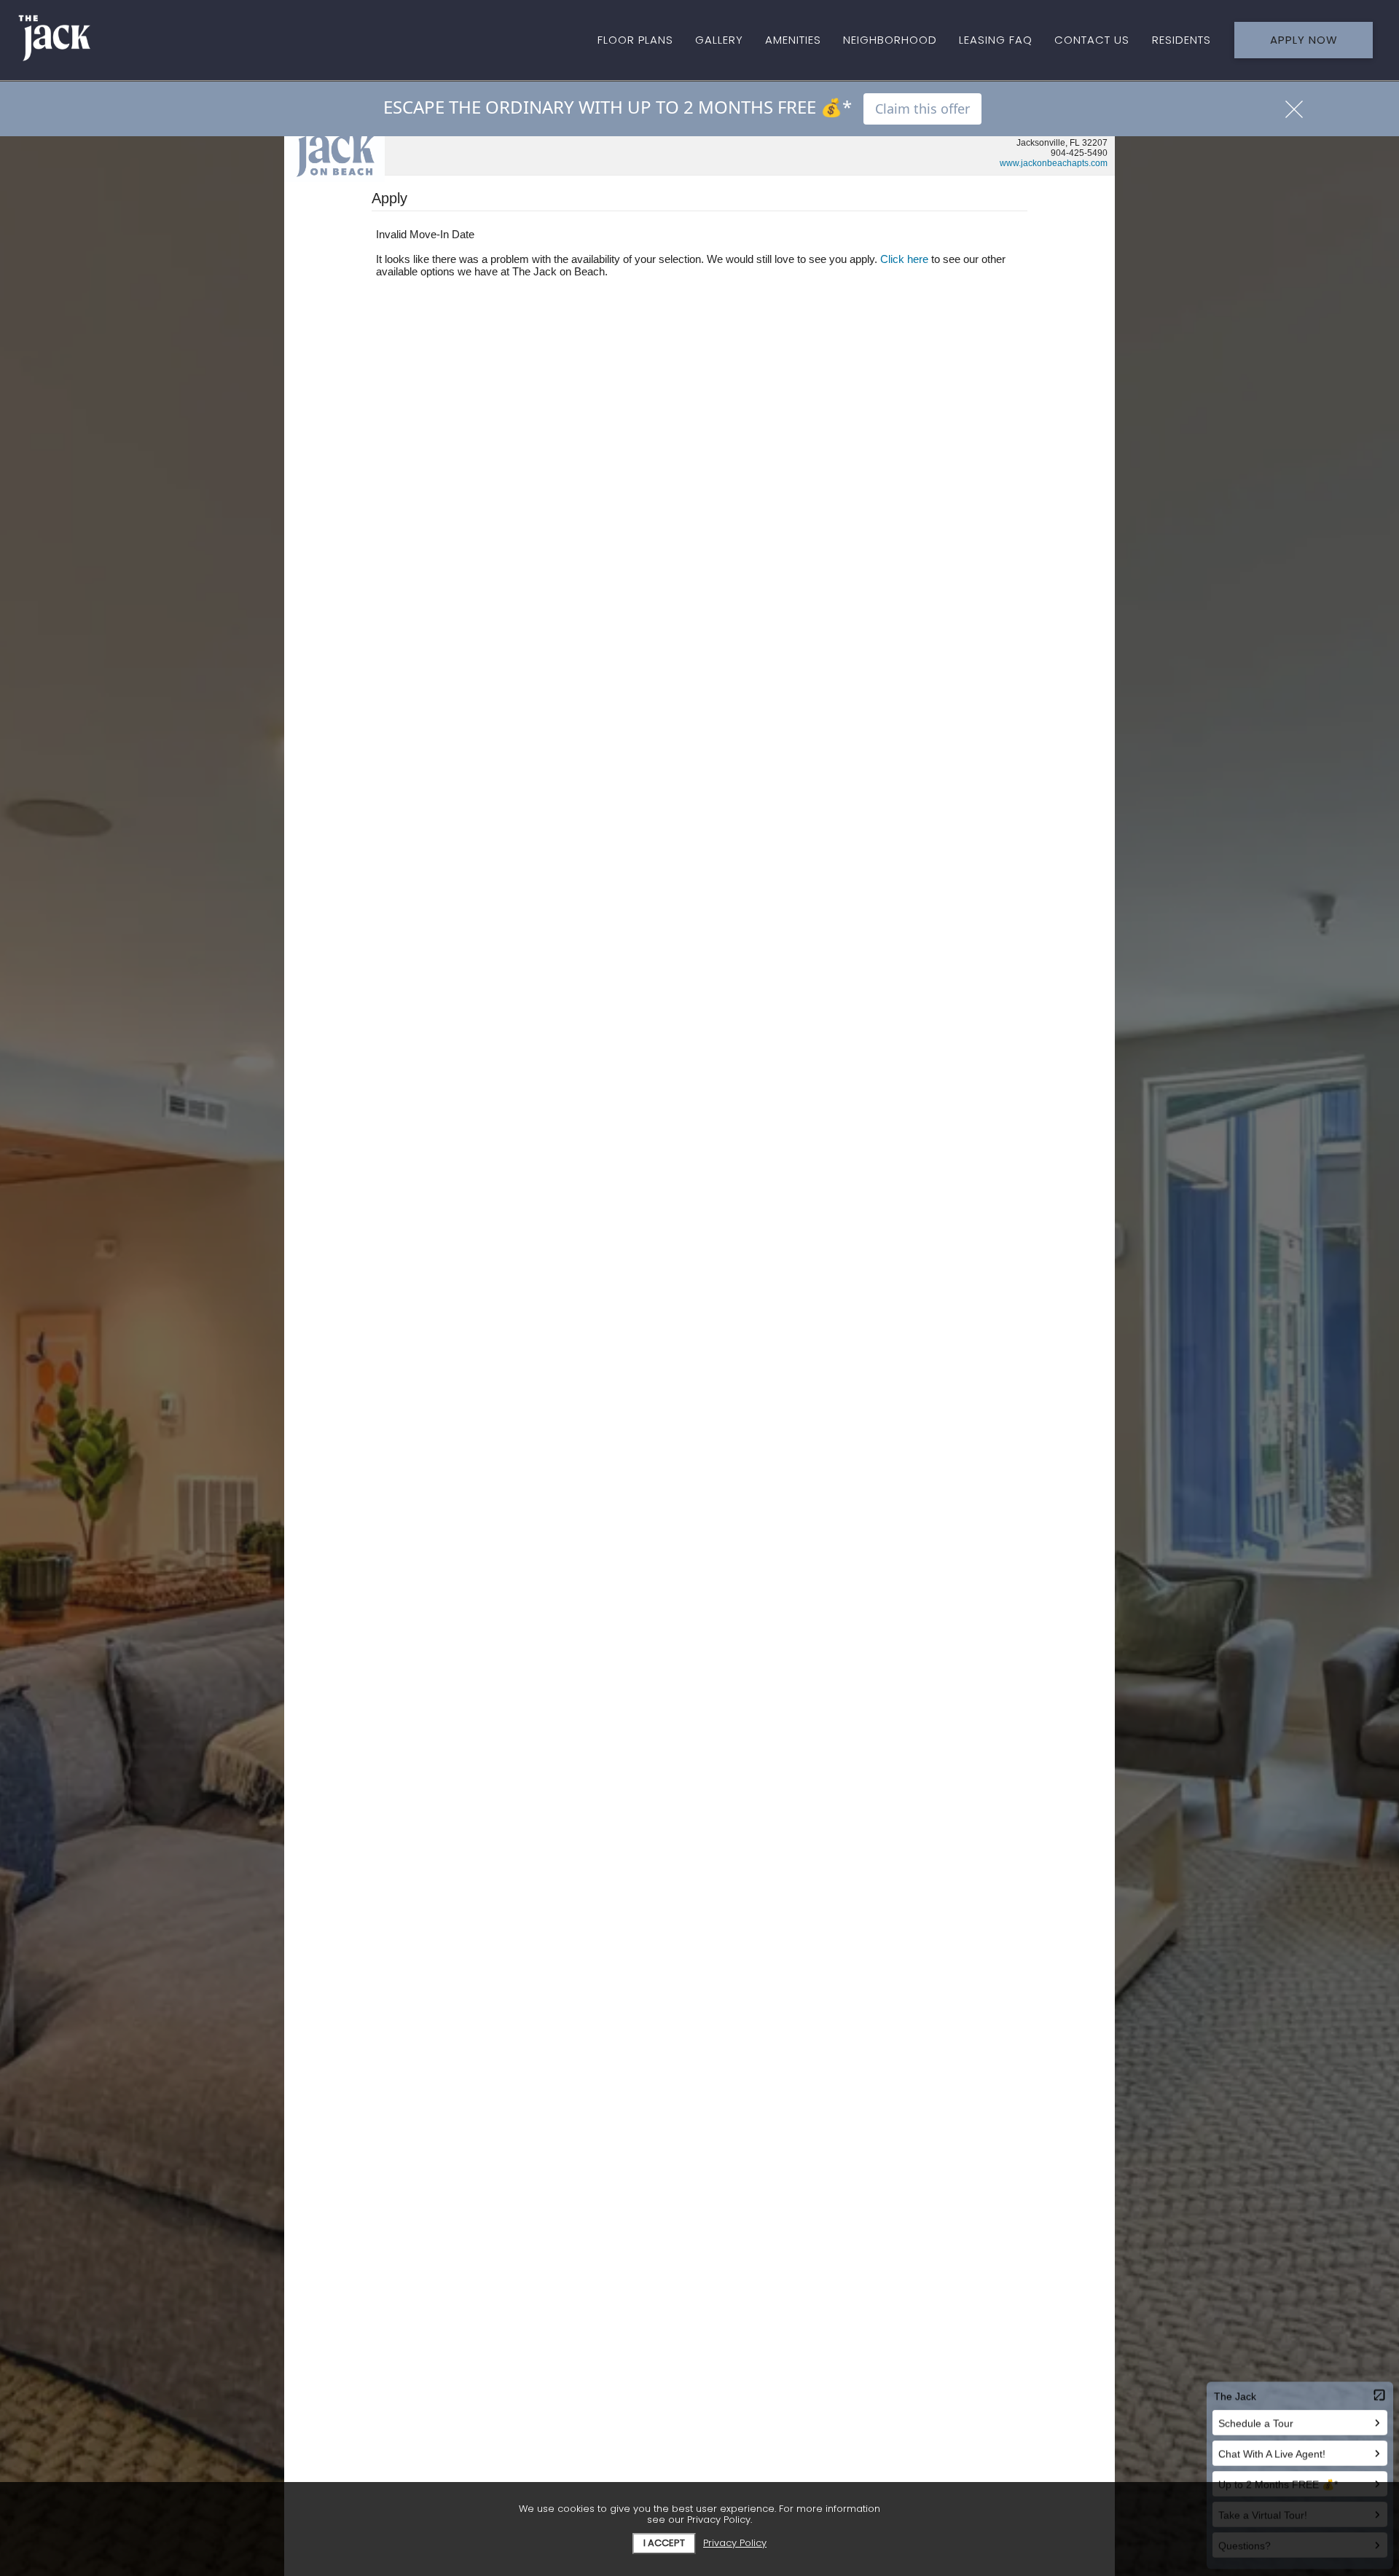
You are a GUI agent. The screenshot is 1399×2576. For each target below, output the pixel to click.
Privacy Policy (735, 2544)
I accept (664, 2543)
